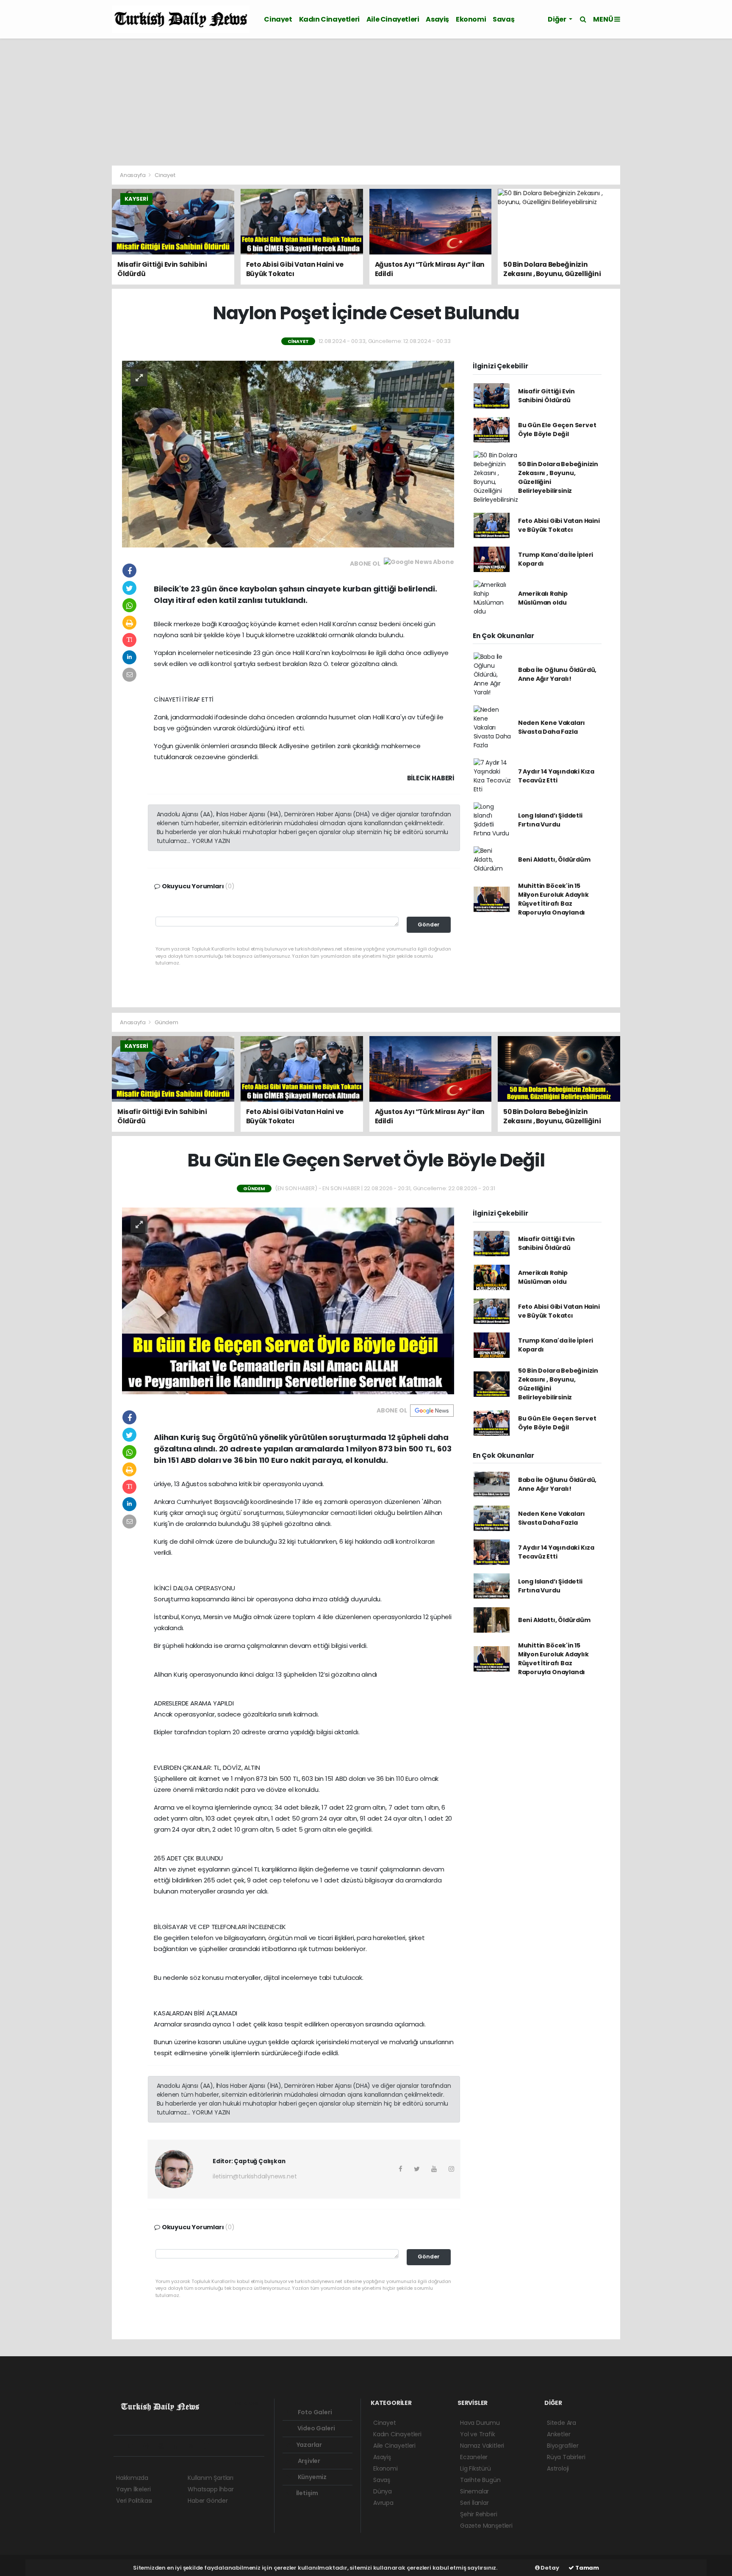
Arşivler (308, 2461)
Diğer (557, 19)
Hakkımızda (132, 2478)
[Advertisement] (366, 102)
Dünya (383, 2491)
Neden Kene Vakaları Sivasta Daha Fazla (552, 727)
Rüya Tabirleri (566, 2457)
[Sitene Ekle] (224, 2446)
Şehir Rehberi (479, 2514)
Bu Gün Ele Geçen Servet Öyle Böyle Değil (557, 430)
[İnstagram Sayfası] (150, 2446)
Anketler (559, 2434)
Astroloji (558, 2468)
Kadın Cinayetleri (329, 19)
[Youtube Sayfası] (164, 2446)
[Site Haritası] (209, 2446)
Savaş (503, 19)
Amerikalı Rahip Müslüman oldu (543, 598)
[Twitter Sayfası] (134, 2446)
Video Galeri (315, 2428)
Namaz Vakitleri (482, 2446)
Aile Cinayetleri (393, 19)
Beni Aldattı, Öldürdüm (554, 860)
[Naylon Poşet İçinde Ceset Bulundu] (288, 453)
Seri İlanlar (474, 2503)
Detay (549, 2568)
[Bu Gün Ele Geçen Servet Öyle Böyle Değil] (288, 1300)
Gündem (166, 1022)
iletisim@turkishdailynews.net (255, 2176)
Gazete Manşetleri (486, 2526)
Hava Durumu (480, 2423)
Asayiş (437, 19)
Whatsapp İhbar (211, 2489)
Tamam (586, 2568)
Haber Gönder (208, 2501)
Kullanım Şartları (211, 2478)
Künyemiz (312, 2477)
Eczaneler (474, 2457)
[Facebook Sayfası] (120, 2446)
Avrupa (383, 2503)
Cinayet (278, 19)
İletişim (306, 2493)
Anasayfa (133, 175)
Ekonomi (471, 19)
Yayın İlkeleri (133, 2489)
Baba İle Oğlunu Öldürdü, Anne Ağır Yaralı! (557, 674)
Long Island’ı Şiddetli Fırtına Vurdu (550, 820)
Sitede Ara (561, 2423)
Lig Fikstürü (476, 2468)
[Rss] (194, 2446)
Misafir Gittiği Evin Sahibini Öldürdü (546, 396)
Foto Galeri (314, 2412)
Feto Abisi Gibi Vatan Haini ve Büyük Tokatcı (559, 525)
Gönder (429, 925)
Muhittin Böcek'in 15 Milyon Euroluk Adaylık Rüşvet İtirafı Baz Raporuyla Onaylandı (553, 899)
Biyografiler (563, 2446)
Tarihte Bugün (480, 2480)
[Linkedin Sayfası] (179, 2446)
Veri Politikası (134, 2501)
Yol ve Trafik (478, 2434)
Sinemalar (474, 2491)
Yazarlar (309, 2445)
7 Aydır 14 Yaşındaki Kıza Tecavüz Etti (556, 776)
